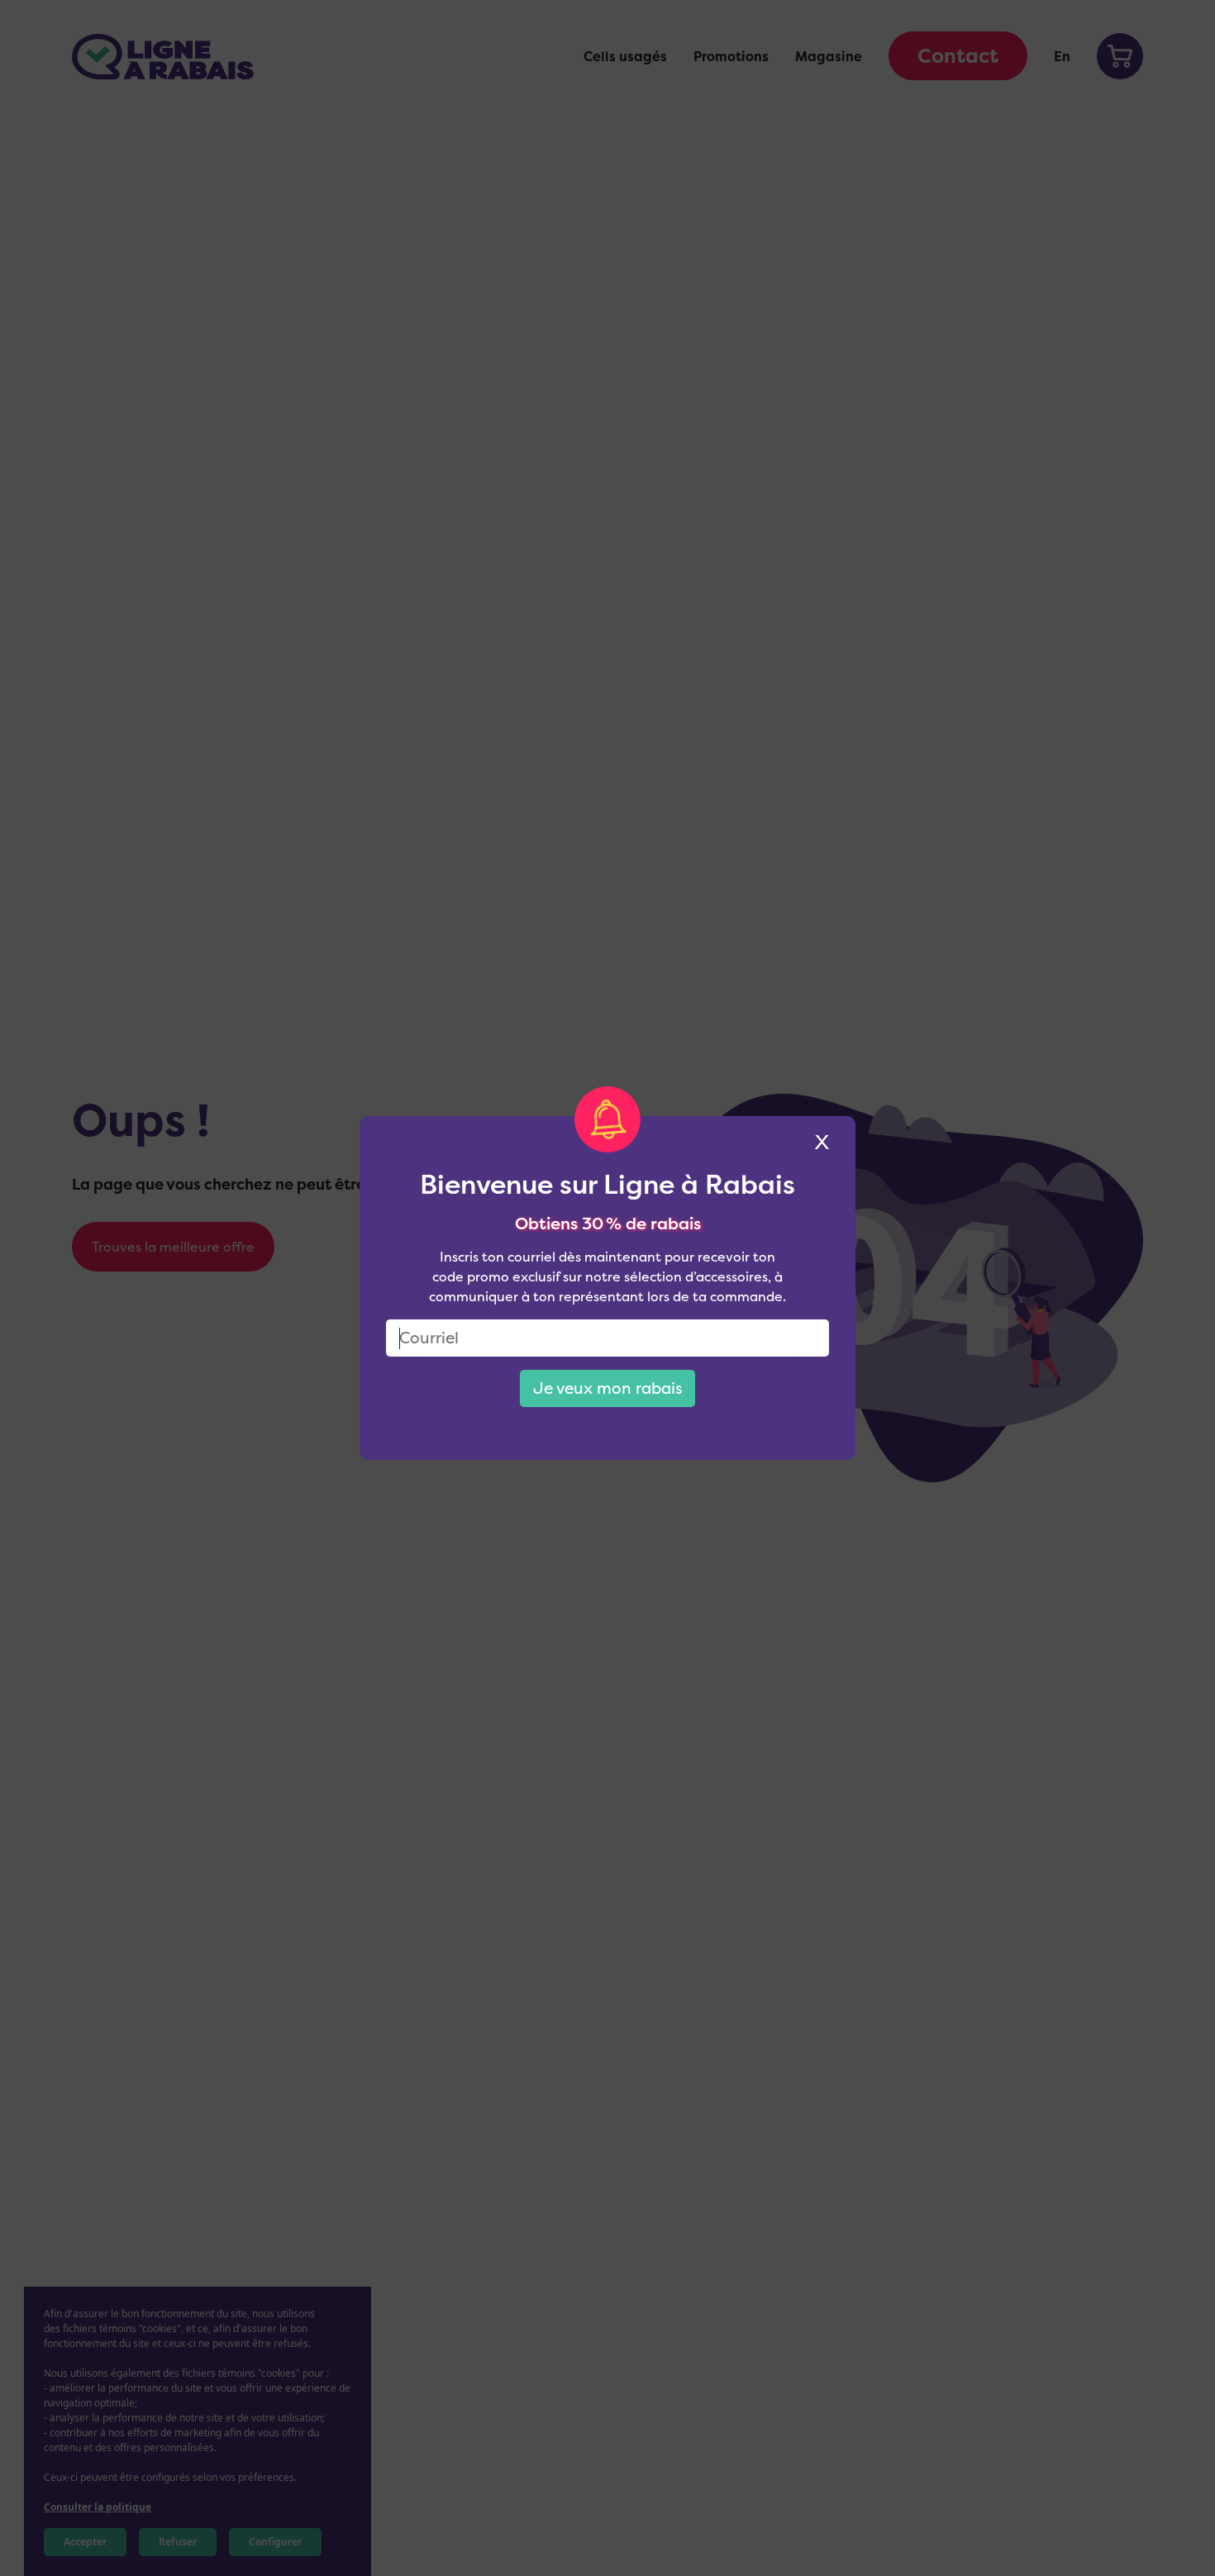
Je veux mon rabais (607, 1388)
